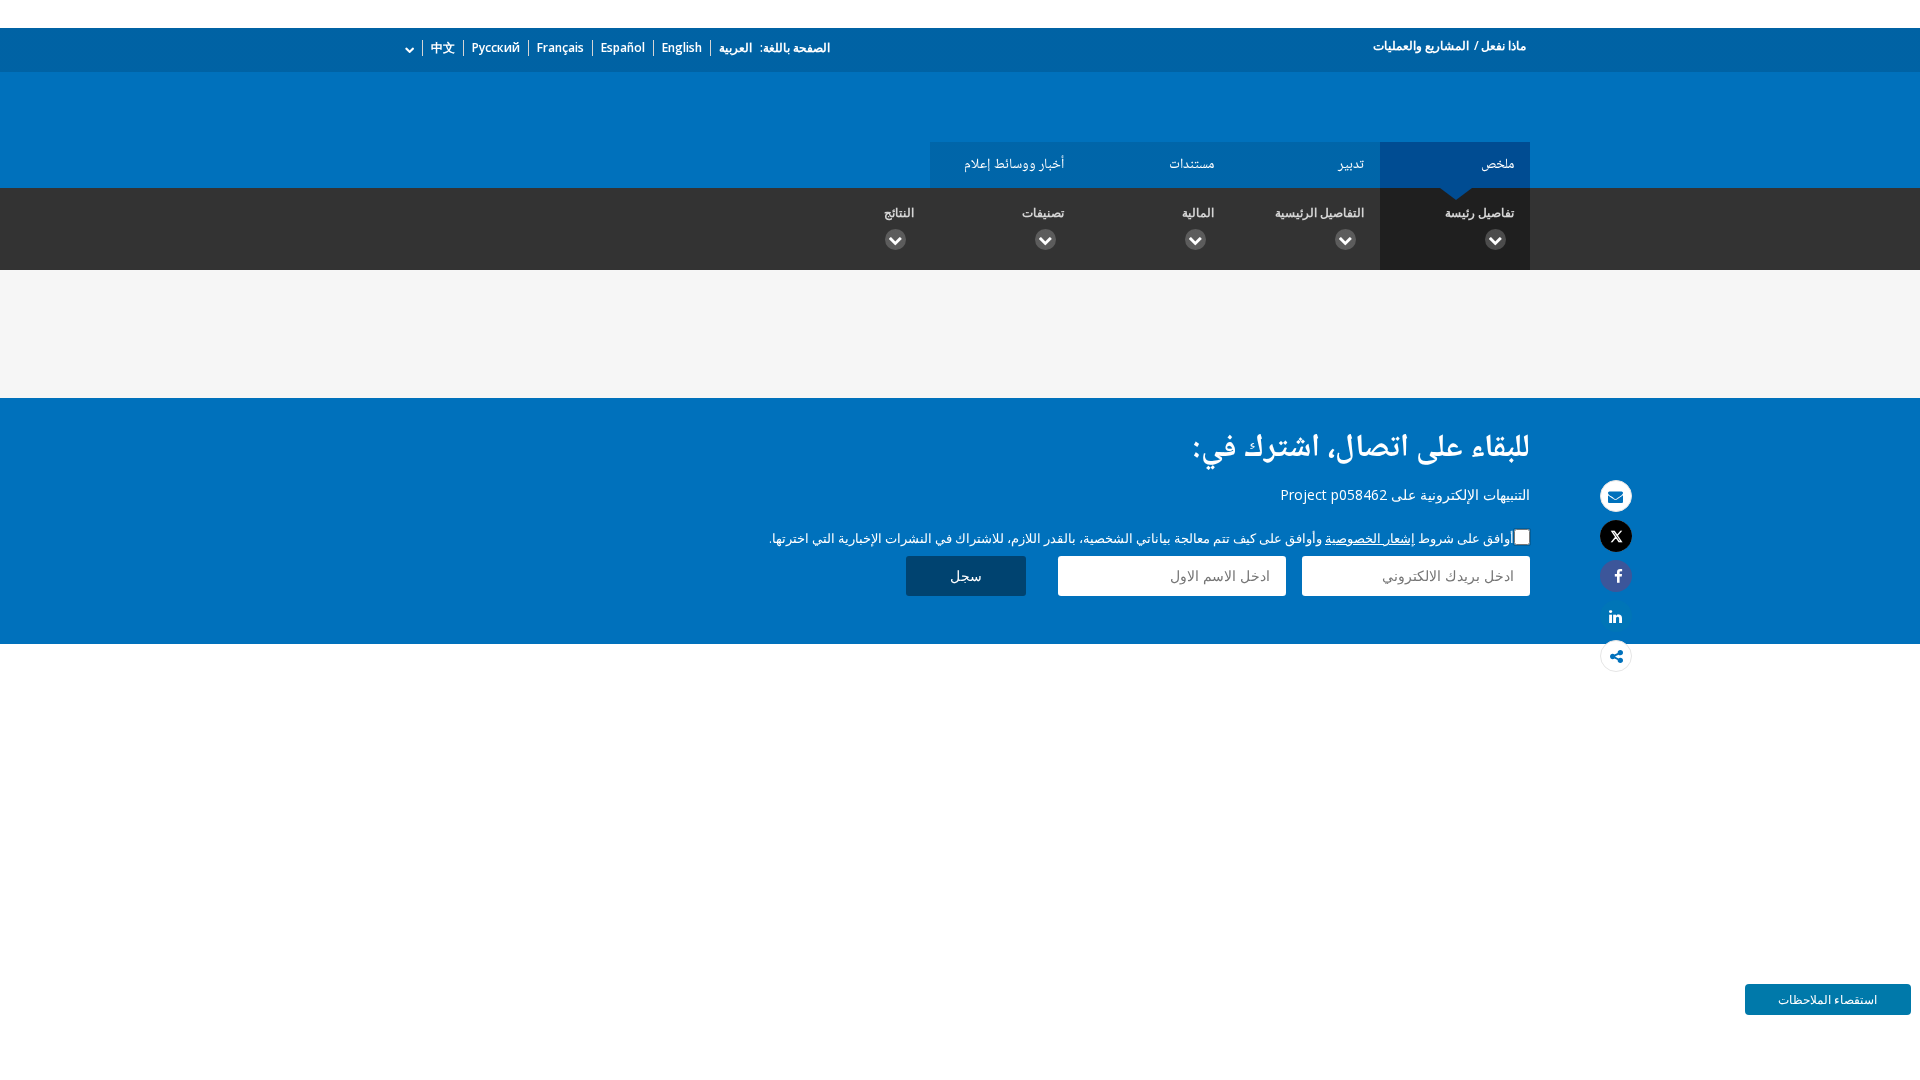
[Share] (1616, 576)
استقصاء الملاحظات (1827, 999)
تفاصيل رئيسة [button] (1479, 212)
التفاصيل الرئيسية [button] (1319, 212)
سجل (966, 575)
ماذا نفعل (1503, 45)
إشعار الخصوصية (1370, 538)
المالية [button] (1198, 212)
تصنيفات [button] (1043, 212)
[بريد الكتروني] (1616, 496)
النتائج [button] (899, 212)
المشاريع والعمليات (1421, 45)
